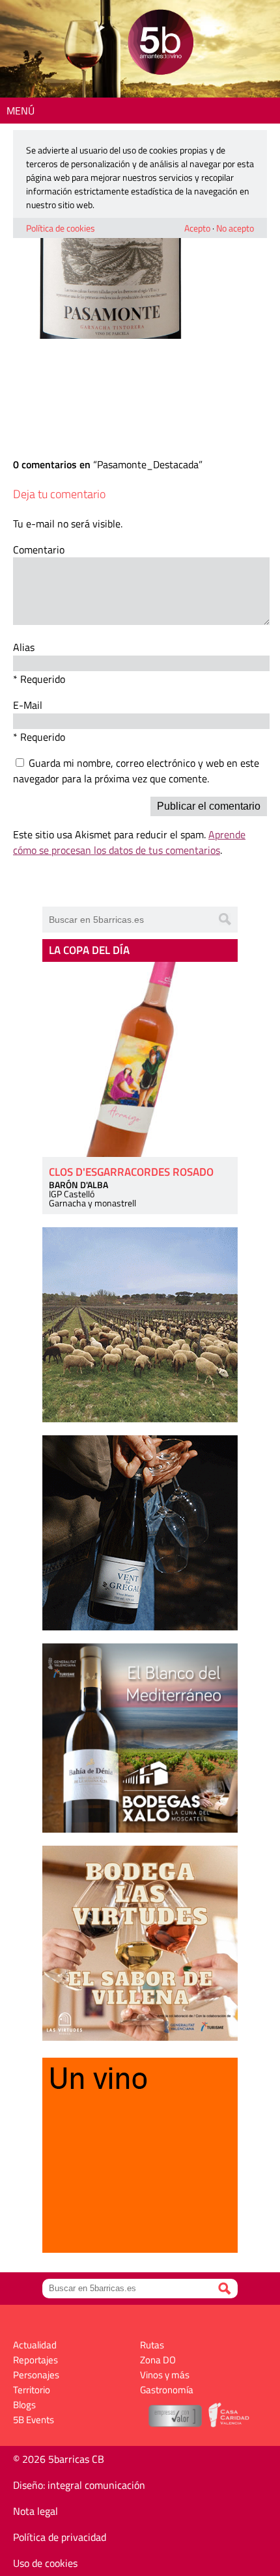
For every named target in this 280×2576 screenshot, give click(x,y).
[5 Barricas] (161, 44)
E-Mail (28, 705)
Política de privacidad (60, 2537)
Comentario (39, 550)
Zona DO (158, 2360)
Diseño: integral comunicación (79, 2485)
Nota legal (35, 2511)
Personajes (36, 2375)
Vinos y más (165, 2375)
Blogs (24, 2405)
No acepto (235, 228)
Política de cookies (61, 228)
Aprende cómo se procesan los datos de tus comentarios (129, 842)
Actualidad (35, 2345)
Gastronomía (167, 2390)
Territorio (32, 2390)
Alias (24, 647)
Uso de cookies (45, 2563)
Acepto (197, 228)
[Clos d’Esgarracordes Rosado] (140, 1059)
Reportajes (35, 2360)
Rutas (152, 2345)
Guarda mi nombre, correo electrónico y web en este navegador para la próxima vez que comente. (136, 771)
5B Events (34, 2420)
